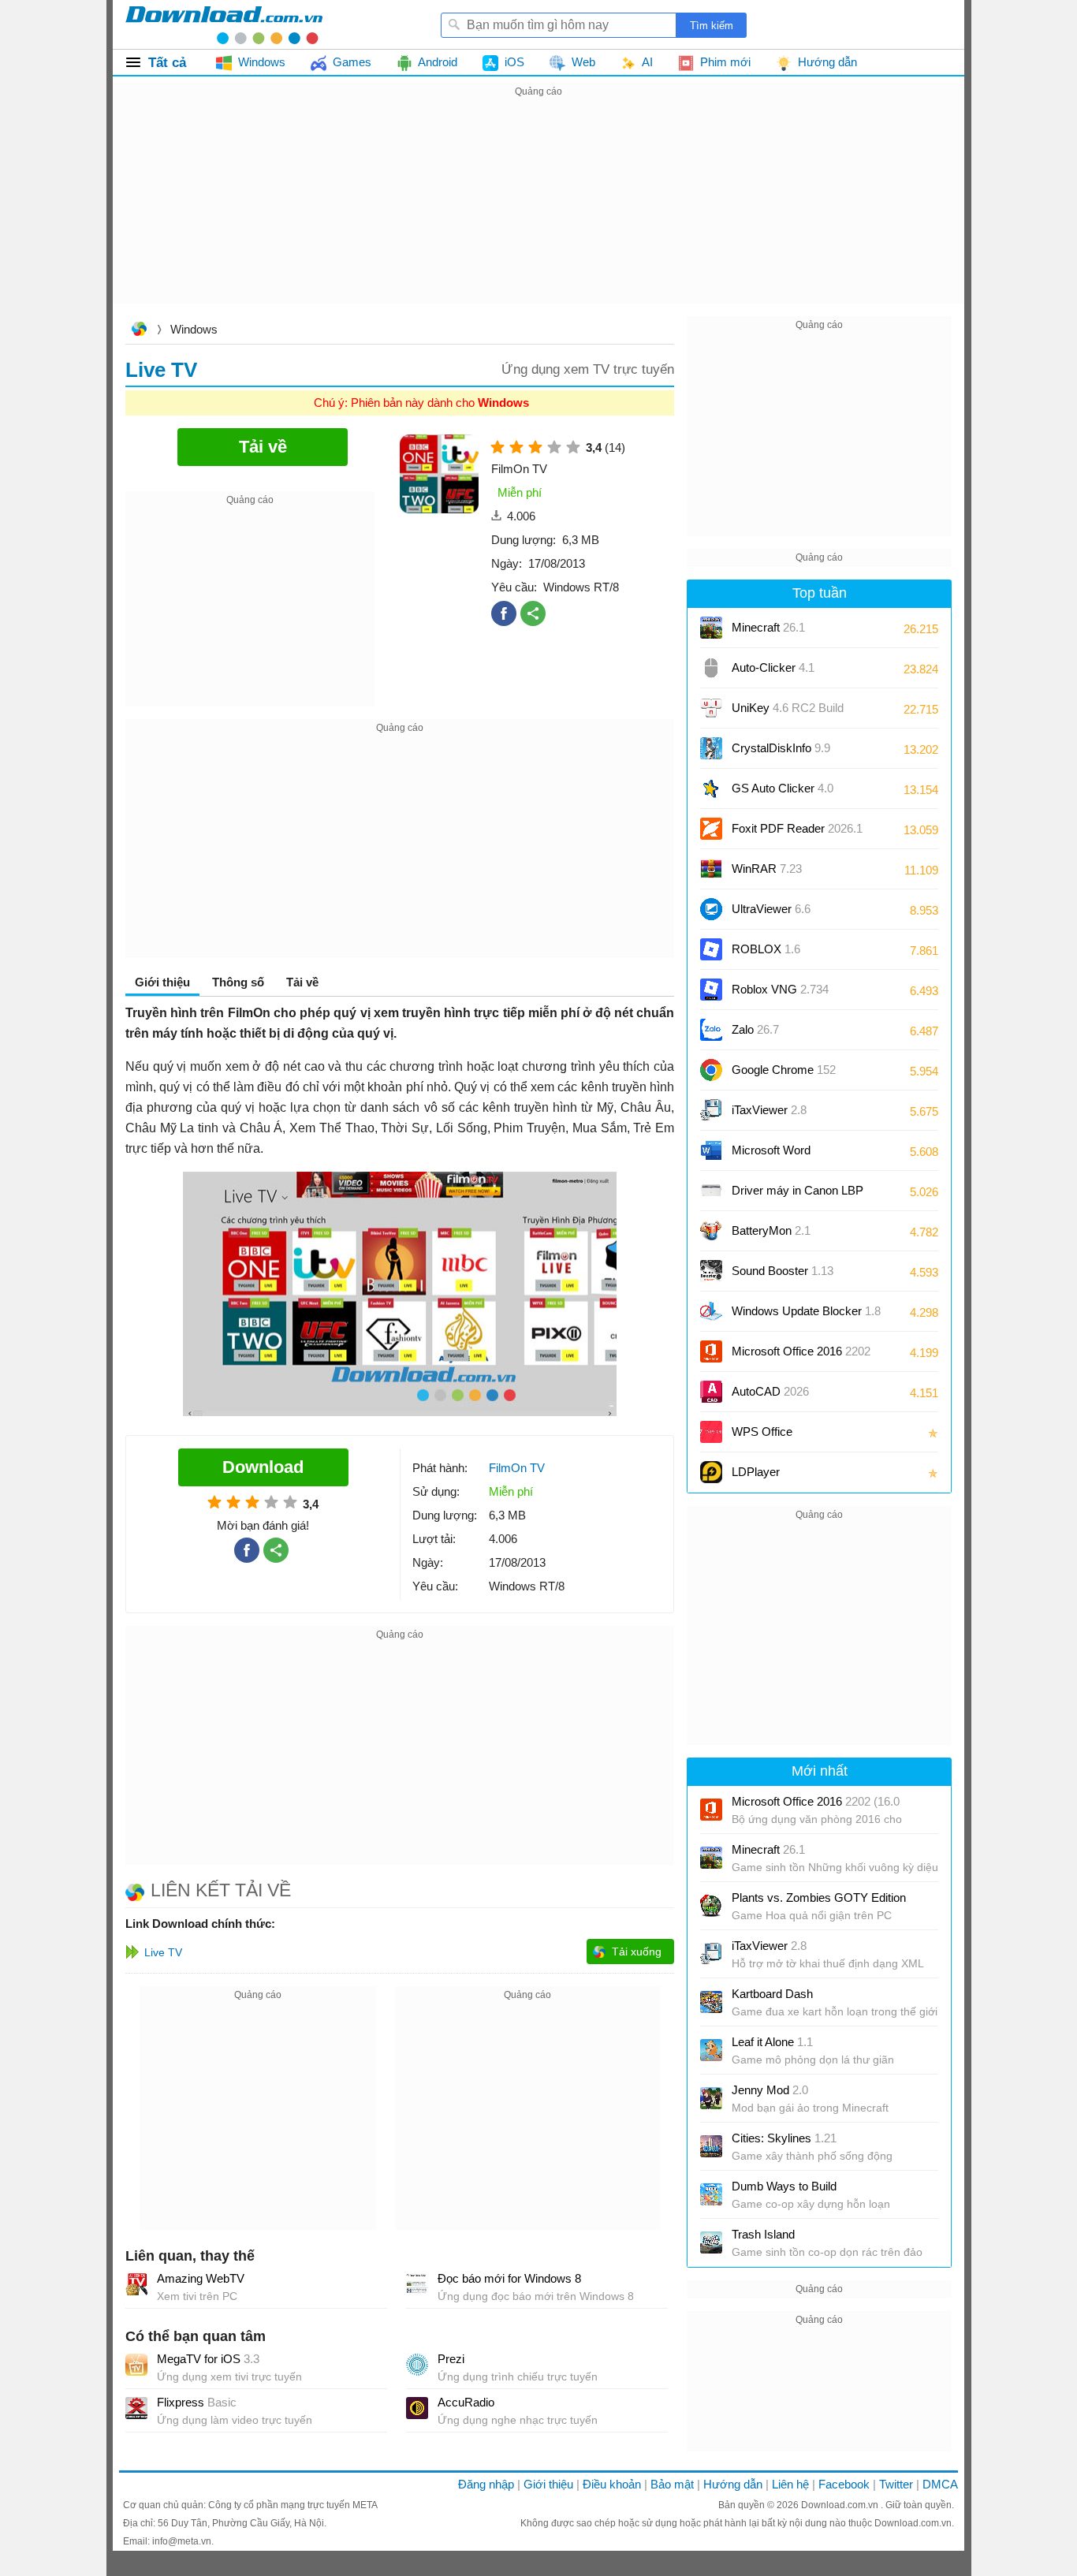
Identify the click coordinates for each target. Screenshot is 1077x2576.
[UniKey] (711, 708)
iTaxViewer (769, 1110)
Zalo (755, 1029)
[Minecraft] (711, 628)
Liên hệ (790, 2484)
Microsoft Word (787, 1156)
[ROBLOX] (711, 949)
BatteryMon (771, 1230)
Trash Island (763, 2234)
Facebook (844, 2484)
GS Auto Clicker (783, 788)
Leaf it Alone (772, 2042)
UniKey (788, 713)
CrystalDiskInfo (781, 748)
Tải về (302, 982)
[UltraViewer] (711, 909)
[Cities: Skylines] (711, 2146)
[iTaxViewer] (711, 1110)
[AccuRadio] (417, 2408)
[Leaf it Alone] (711, 2050)
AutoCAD (770, 1391)
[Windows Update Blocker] (711, 1311)
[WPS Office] (711, 1432)
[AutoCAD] (711, 1392)
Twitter (896, 2484)
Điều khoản (612, 2484)
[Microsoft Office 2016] (711, 1351)
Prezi (451, 2359)
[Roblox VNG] (711, 990)
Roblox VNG (780, 989)
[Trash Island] (711, 2242)
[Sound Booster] (711, 1271)
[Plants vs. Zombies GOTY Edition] (711, 1906)
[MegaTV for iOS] (136, 2365)
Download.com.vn (139, 331)
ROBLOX (766, 949)
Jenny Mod (770, 2090)
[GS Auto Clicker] (711, 788)
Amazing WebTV (201, 2278)
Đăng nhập (486, 2484)
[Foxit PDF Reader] (711, 829)
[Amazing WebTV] (136, 2284)
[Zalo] (711, 1030)
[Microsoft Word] (711, 1150)
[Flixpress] (136, 2408)
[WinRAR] (711, 869)
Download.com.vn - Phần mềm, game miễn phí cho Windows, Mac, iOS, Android (224, 24)
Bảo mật (672, 2484)
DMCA (940, 2484)
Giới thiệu (548, 2484)
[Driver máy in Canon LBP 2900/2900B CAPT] (711, 1191)
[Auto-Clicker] (711, 668)
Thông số (238, 982)
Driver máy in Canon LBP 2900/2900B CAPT (798, 1196)
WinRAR (767, 869)
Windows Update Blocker (806, 1311)
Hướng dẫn (733, 2484)
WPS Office (762, 1432)
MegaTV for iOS (208, 2359)
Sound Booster (783, 1271)
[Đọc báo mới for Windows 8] (417, 2284)
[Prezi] (417, 2365)
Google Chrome (784, 1070)
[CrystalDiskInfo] (711, 748)
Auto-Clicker (773, 667)
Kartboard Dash (772, 1994)
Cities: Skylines (784, 2138)
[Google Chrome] (711, 1070)
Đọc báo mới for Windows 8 (509, 2278)
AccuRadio (466, 2402)
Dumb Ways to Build (784, 2186)
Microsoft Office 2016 (801, 1357)
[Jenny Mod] (711, 2098)
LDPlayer (756, 1472)
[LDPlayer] (711, 1472)
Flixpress (197, 2402)
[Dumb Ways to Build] (711, 2194)
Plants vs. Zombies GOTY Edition (819, 1898)
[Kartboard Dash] (711, 2002)
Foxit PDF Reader (797, 828)
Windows (194, 329)
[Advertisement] (538, 211)
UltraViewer (771, 909)
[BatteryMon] (711, 1231)
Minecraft (768, 627)
